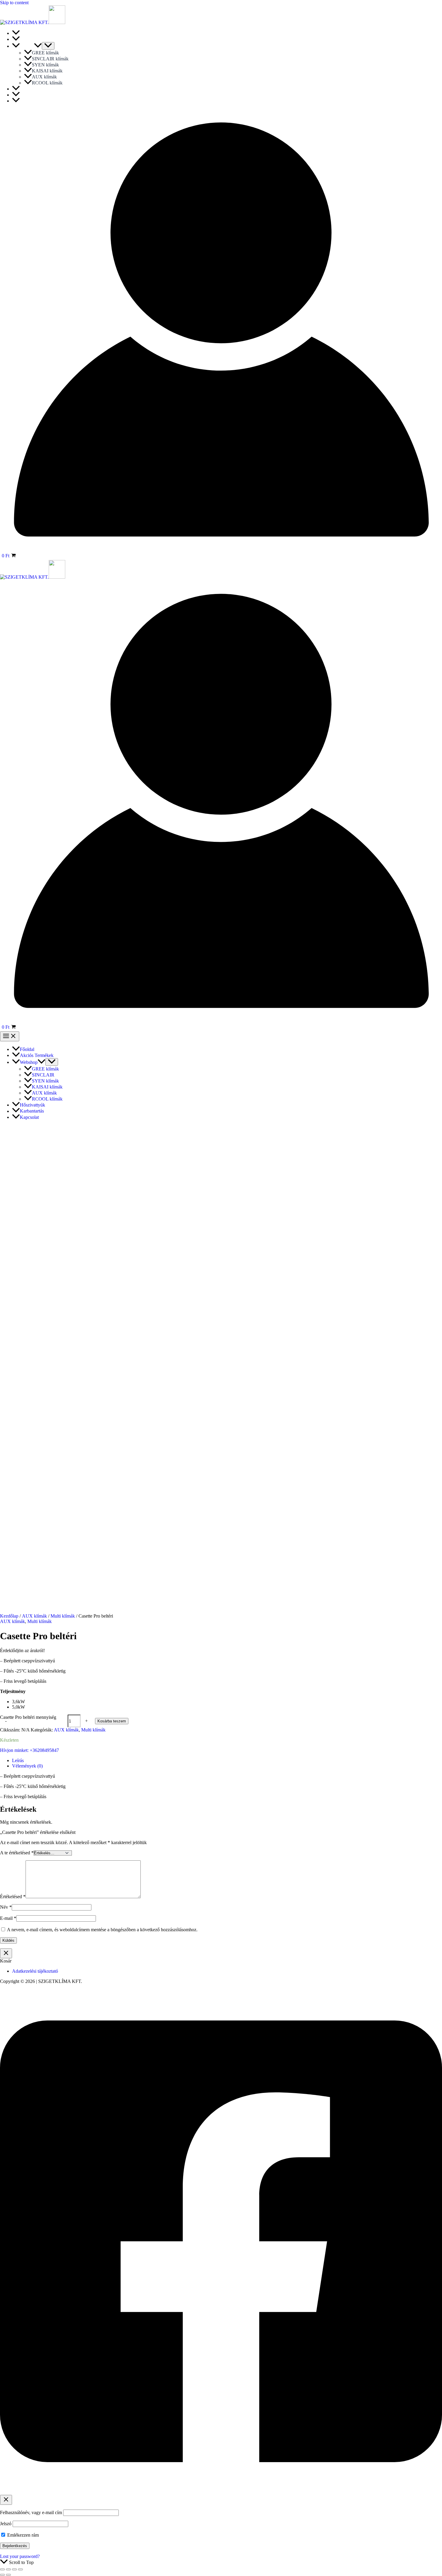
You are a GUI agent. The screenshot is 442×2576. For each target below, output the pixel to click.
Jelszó (6, 2524)
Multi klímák (63, 1616)
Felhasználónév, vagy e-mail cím (31, 2512)
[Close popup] (6, 2500)
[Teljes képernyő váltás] (8, 2569)
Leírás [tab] (18, 1760)
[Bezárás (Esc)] (20, 2569)
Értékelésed (13, 1897)
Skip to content (14, 3)
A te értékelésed (17, 1853)
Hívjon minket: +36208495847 (29, 1750)
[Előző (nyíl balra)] (2, 2575)
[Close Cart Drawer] (6, 1953)
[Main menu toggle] (10, 1036)
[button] (38, 46)
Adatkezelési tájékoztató (35, 1971)
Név (6, 1907)
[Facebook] (221, 2492)
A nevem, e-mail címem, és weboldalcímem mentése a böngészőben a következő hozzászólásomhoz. (102, 1930)
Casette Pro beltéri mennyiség (28, 1717)
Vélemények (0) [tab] (27, 1766)
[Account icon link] (221, 548)
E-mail (8, 1918)
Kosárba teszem (112, 1721)
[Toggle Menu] (48, 46)
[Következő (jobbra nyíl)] (8, 2575)
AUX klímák (34, 1616)
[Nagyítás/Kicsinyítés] (2, 2569)
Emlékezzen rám (22, 2535)
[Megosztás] (14, 2569)
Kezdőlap (9, 1616)
